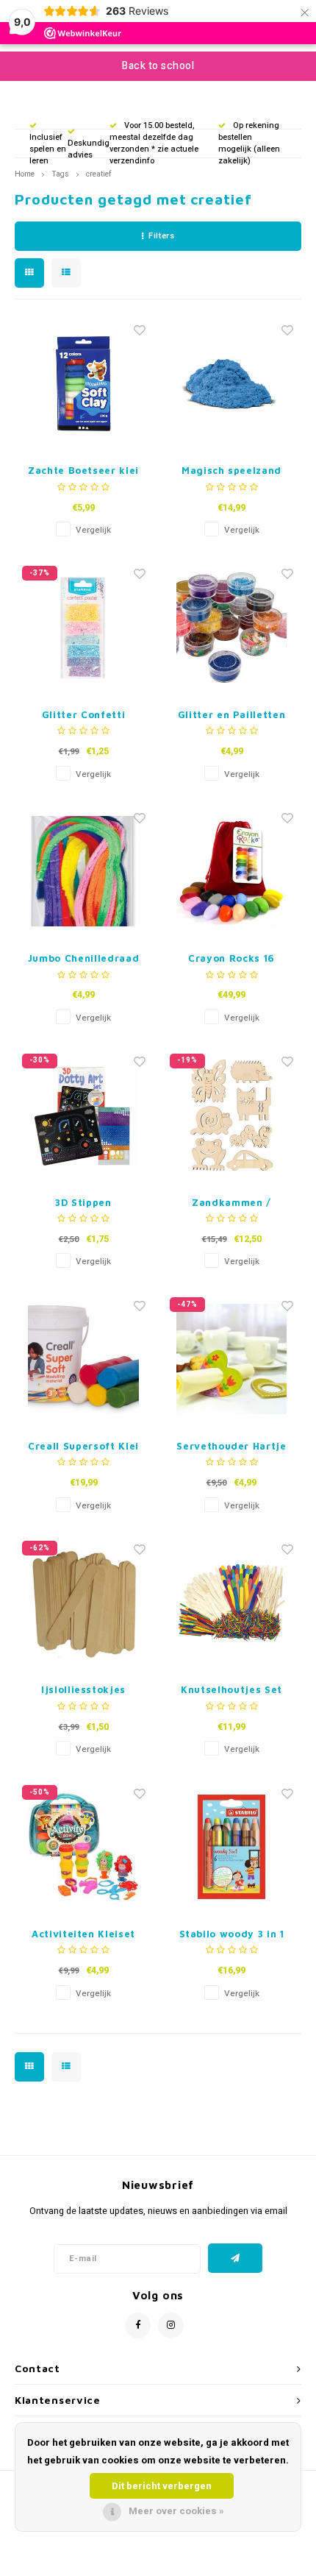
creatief (98, 174)
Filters (161, 236)
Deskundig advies (89, 149)
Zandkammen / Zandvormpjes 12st (231, 1203)
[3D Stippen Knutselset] (84, 1115)
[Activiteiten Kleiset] (84, 1847)
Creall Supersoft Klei (83, 1446)
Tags (60, 174)
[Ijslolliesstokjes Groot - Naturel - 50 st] (84, 1603)
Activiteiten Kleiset (83, 1934)
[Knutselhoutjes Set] (231, 1603)
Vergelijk (93, 530)
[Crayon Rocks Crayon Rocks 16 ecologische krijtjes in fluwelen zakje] (231, 871)
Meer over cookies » (176, 2511)
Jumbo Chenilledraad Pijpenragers (83, 959)
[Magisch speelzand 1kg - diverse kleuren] (231, 383)
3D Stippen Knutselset (84, 1203)
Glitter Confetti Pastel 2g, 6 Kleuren (83, 716)
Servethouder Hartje (231, 1446)
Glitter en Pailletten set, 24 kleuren (232, 716)
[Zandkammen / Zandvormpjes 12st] (231, 1115)
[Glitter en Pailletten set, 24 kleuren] (231, 628)
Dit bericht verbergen (162, 2486)
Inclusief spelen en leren (48, 149)
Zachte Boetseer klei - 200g (83, 471)
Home (25, 174)
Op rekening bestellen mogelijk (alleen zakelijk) (249, 143)
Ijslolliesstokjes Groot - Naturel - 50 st (84, 1690)
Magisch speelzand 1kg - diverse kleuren (231, 471)
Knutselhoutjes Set (231, 1689)
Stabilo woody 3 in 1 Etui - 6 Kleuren (232, 1935)
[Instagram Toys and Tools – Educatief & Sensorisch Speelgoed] (171, 2325)
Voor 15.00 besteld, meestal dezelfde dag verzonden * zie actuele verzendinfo (154, 143)
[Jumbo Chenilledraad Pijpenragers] (84, 871)
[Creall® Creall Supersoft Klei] (84, 1359)
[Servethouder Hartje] (231, 1359)
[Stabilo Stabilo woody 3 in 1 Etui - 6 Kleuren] (231, 1847)
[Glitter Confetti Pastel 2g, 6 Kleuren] (84, 628)
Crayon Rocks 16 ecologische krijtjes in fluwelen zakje (231, 959)
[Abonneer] (236, 2258)
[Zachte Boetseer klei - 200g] (84, 383)
